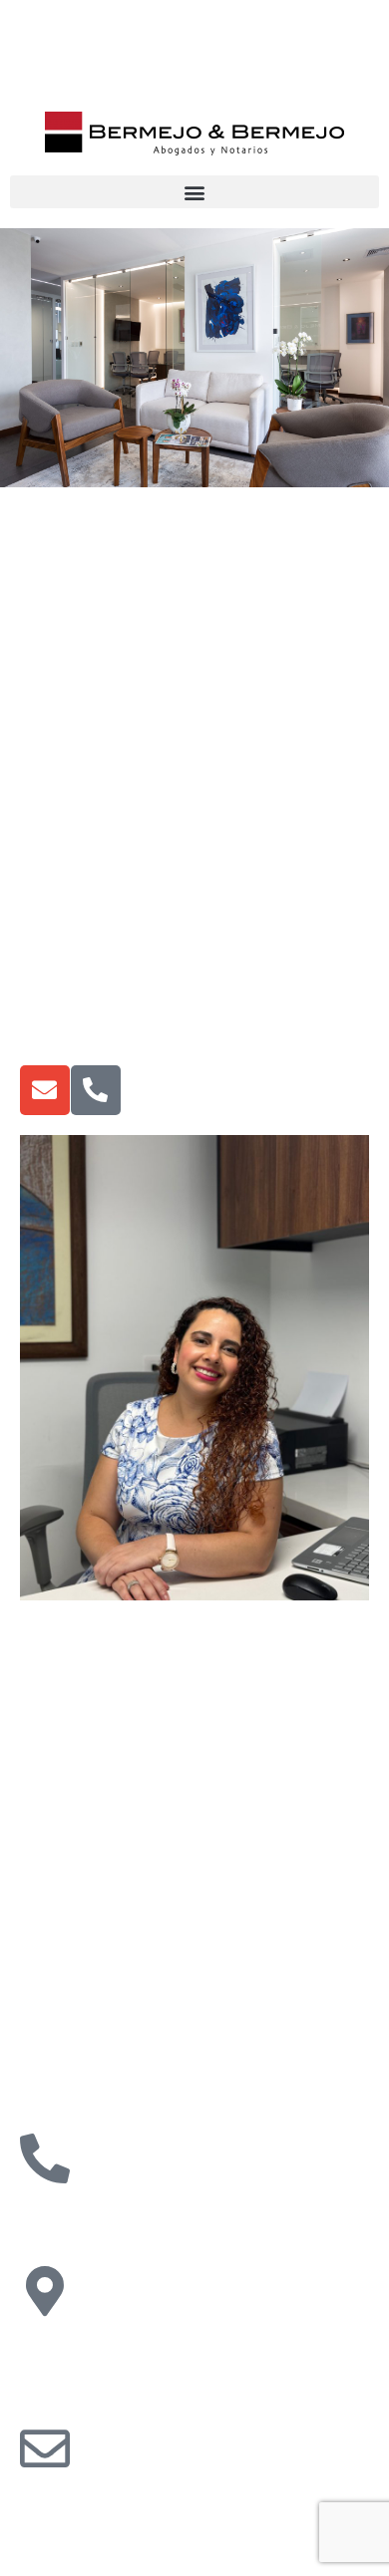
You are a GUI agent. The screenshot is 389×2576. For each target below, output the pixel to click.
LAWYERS (40, 1926)
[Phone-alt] (96, 1090)
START (52, 1645)
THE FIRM (38, 1712)
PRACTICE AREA (60, 1787)
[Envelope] (45, 1090)
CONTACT (39, 2001)
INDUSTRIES (46, 1861)
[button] (194, 192)
